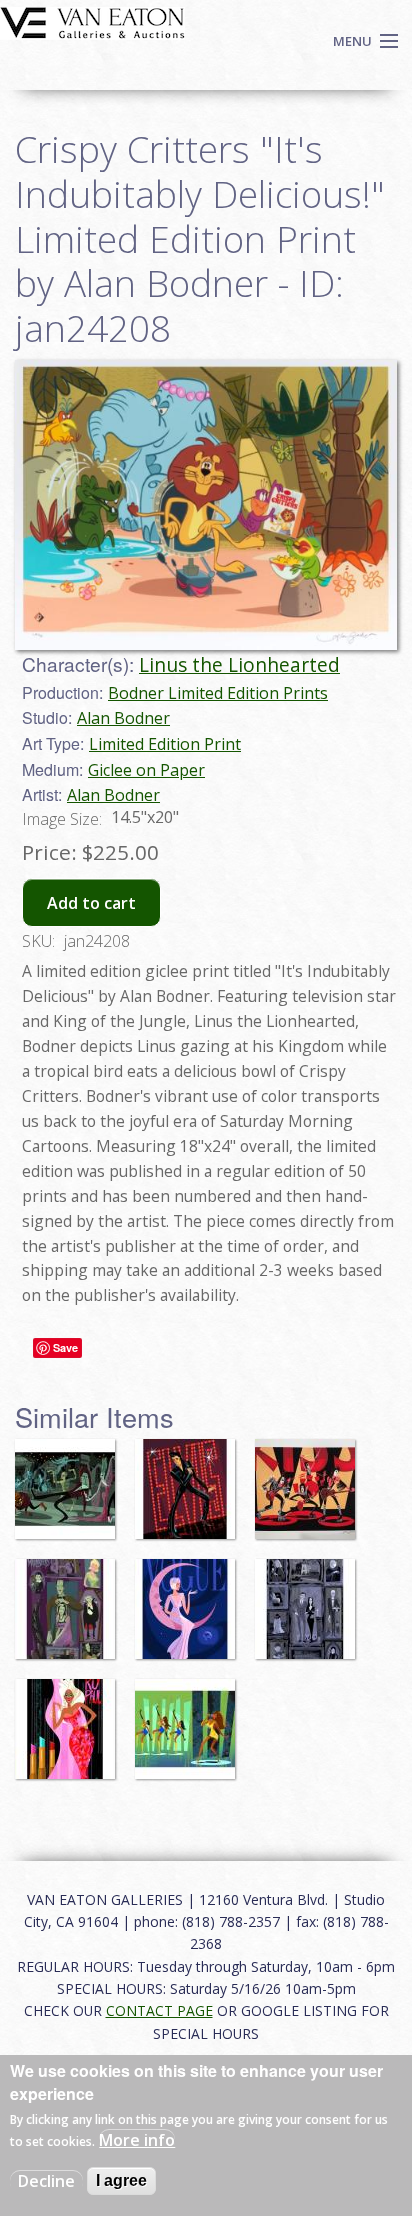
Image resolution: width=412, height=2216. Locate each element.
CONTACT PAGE (159, 2010)
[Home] (92, 21)
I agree (121, 2180)
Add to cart (91, 903)
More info (137, 2140)
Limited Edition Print (165, 744)
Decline (46, 2181)
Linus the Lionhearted (239, 664)
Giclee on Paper (146, 770)
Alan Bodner (123, 718)
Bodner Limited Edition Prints (218, 693)
